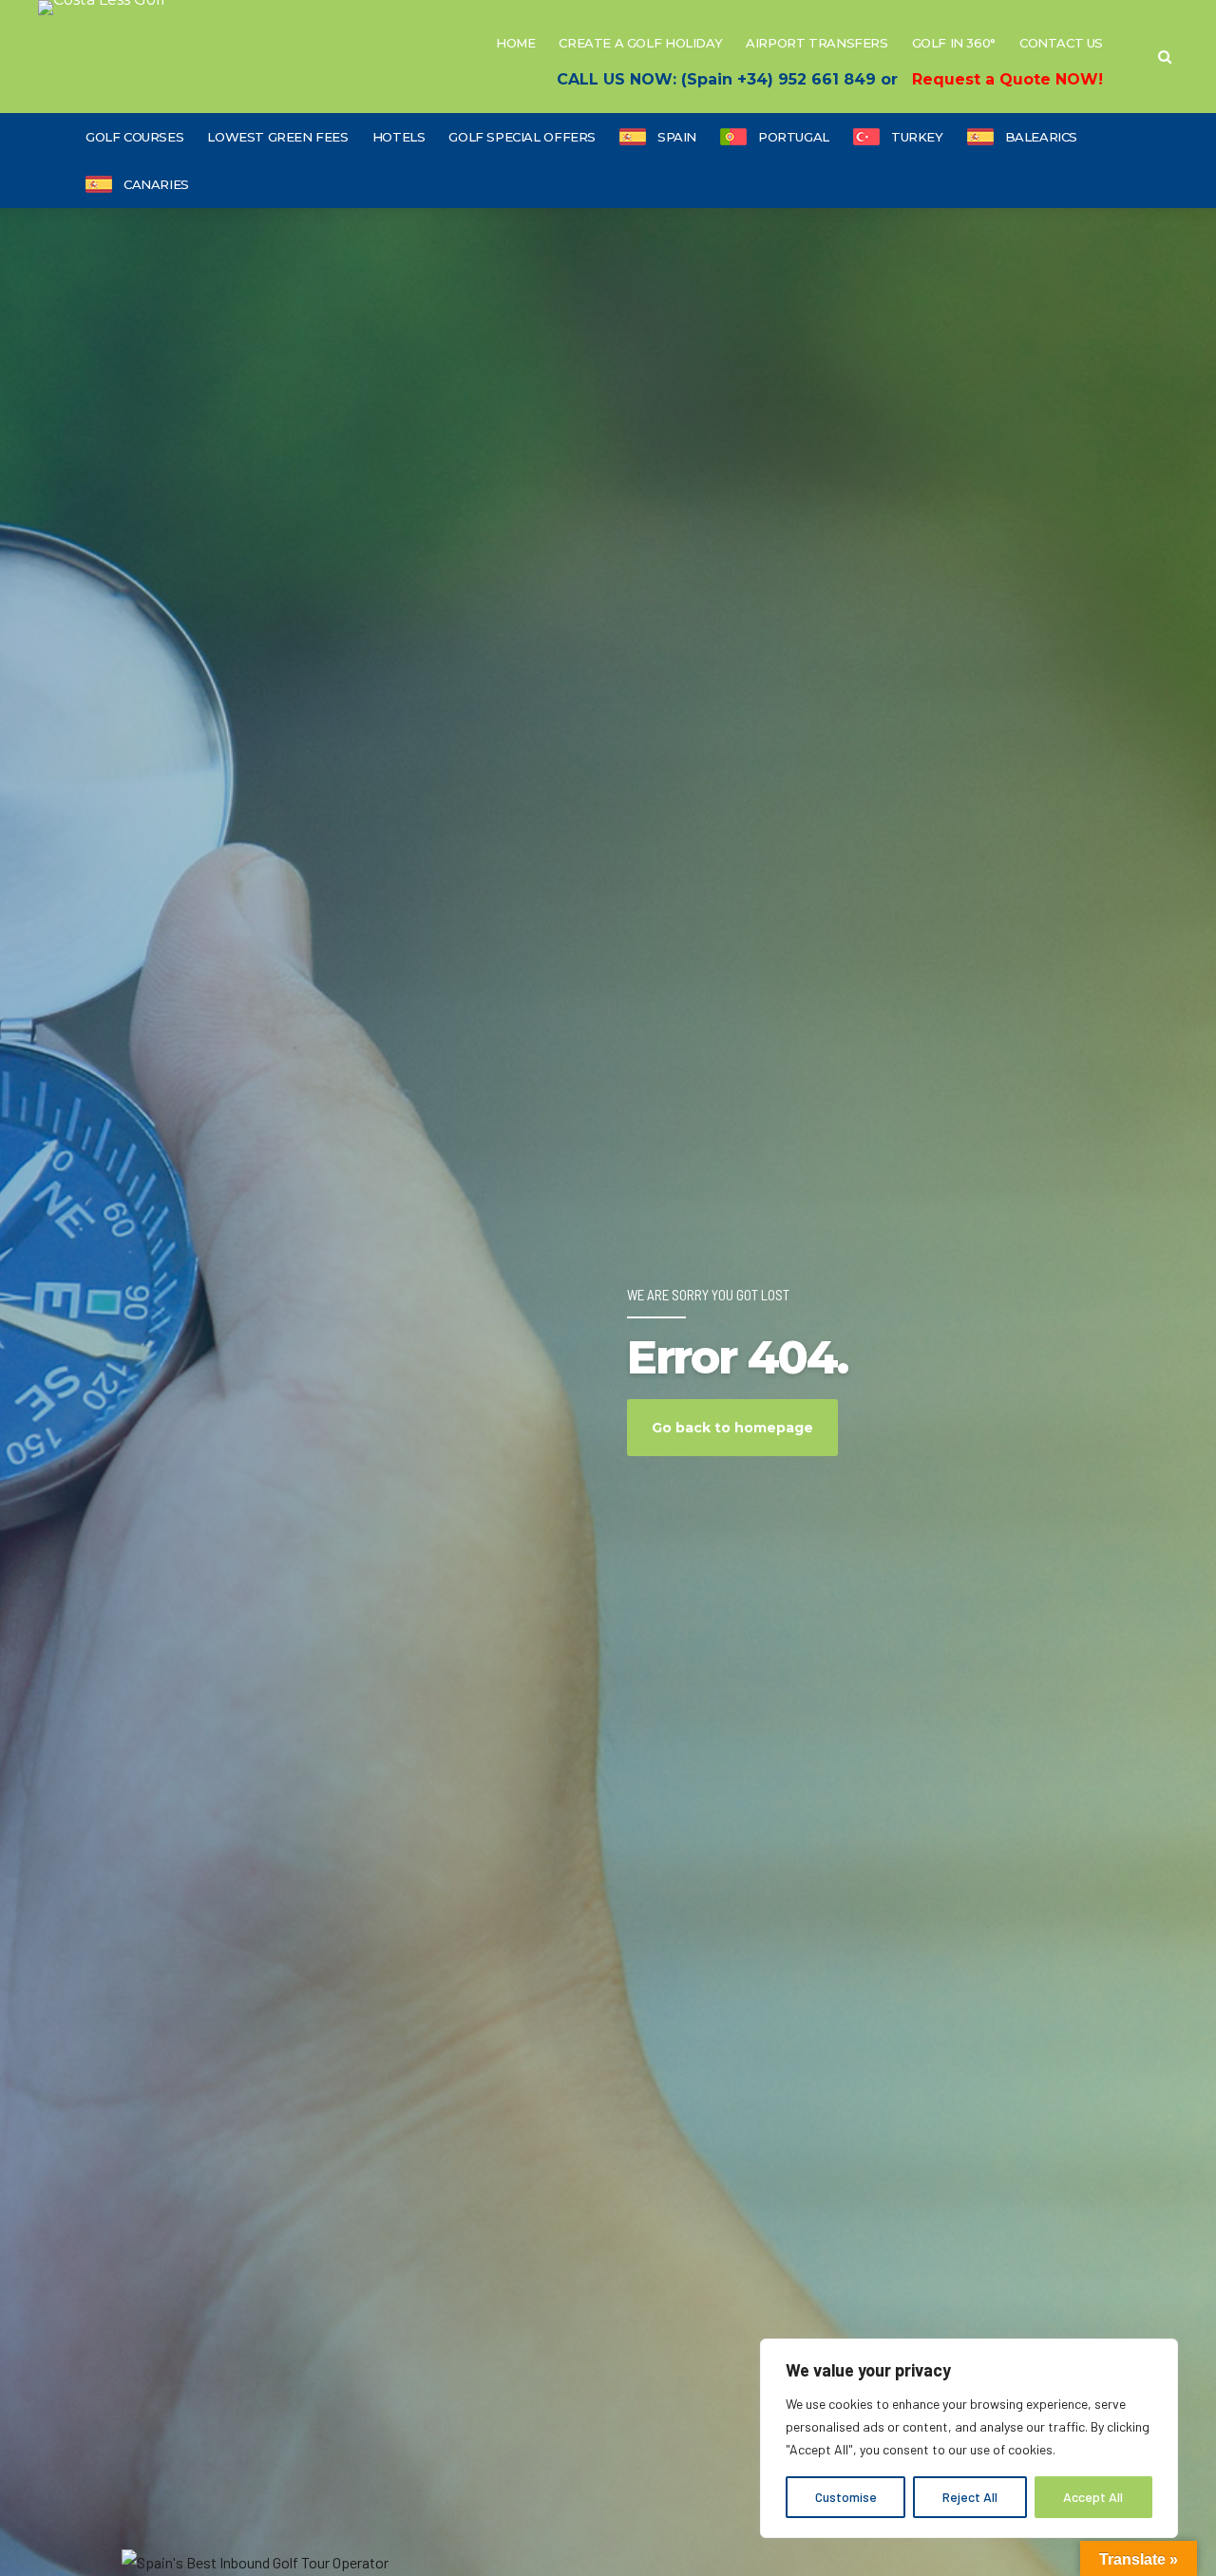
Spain (677, 137)
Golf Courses (134, 137)
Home (515, 43)
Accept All (1093, 2497)
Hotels (399, 137)
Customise (846, 2497)
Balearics (1042, 137)
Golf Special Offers (522, 137)
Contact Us (1061, 43)
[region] (969, 2438)
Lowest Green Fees (277, 137)
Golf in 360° (954, 43)
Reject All (970, 2497)
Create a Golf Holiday (640, 43)
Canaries (156, 184)
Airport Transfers (817, 43)
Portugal (794, 137)
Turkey (917, 137)
